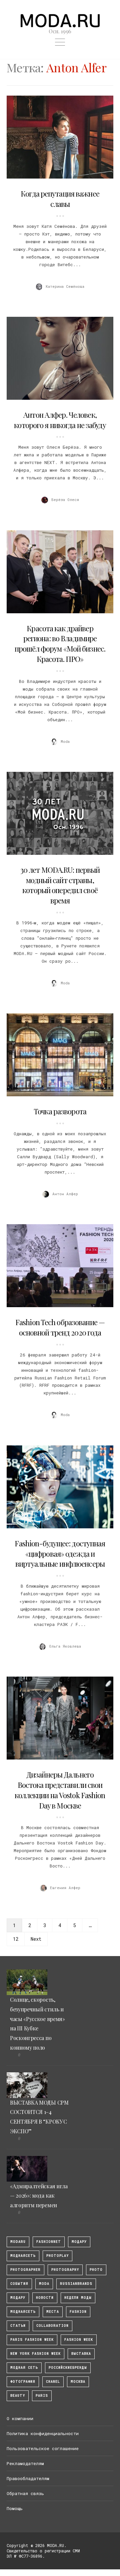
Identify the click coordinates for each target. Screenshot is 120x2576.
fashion (78, 2312)
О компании (20, 2418)
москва (78, 2382)
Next (36, 1939)
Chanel (53, 2382)
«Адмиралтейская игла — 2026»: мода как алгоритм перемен (39, 2196)
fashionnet (49, 2242)
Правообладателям (28, 2478)
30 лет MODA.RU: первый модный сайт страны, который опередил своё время (60, 885)
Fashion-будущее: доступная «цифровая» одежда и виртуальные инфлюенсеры (60, 1554)
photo (96, 2270)
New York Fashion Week (35, 2354)
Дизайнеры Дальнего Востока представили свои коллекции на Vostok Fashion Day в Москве (60, 1790)
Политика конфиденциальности (43, 2433)
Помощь (15, 2508)
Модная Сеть (24, 2368)
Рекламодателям (25, 2463)
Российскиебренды (68, 2368)
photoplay (57, 2256)
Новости (45, 2298)
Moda (44, 2284)
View (56, 137)
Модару (18, 2298)
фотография (23, 2382)
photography (65, 2270)
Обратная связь (25, 2493)
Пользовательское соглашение (43, 2448)
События (19, 2284)
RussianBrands (76, 2284)
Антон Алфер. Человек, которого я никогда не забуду (60, 420)
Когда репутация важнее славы (60, 199)
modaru (18, 2242)
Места (53, 2312)
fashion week (79, 2340)
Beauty (18, 2396)
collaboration (52, 2326)
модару (79, 2242)
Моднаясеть (23, 2312)
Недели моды (78, 2298)
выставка (81, 2354)
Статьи (18, 2326)
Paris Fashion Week (32, 2340)
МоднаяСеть (23, 2256)
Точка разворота (60, 1111)
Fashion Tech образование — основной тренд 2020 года (60, 1327)
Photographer (25, 2270)
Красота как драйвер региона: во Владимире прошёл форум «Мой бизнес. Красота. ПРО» (60, 644)
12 (16, 1939)
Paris (42, 2396)
